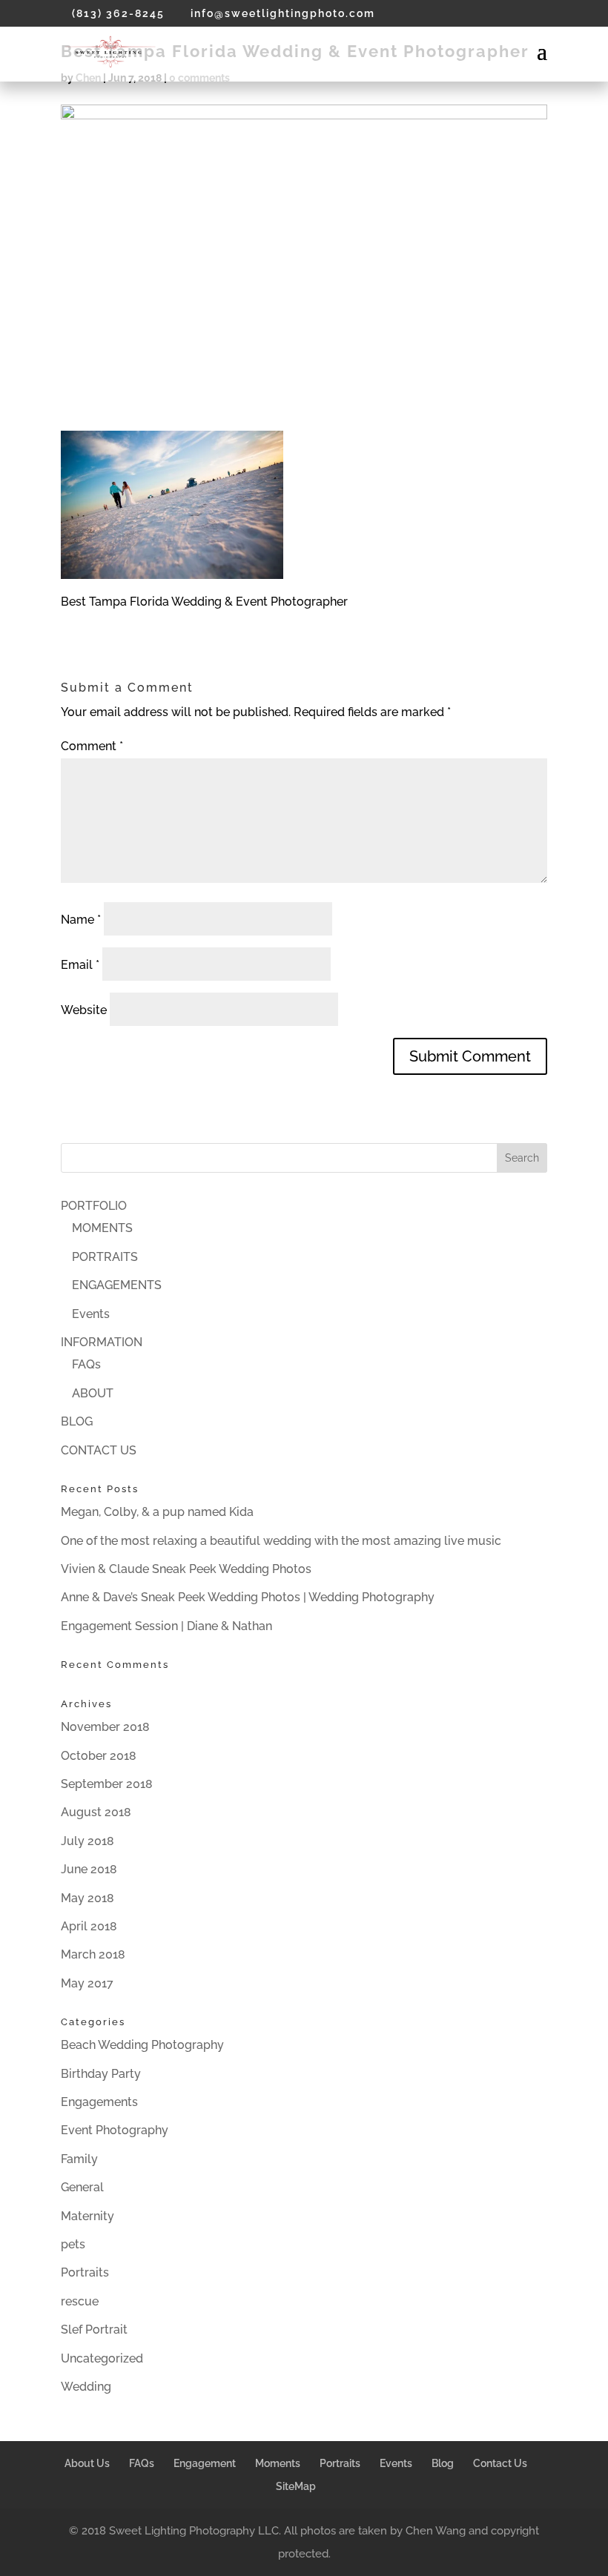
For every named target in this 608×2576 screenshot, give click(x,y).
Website (84, 1010)
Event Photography (115, 2130)
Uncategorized (102, 2358)
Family (79, 2159)
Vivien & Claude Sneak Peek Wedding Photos (186, 1569)
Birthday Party (101, 2074)
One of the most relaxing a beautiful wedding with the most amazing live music (281, 1541)
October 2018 (99, 1756)
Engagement (205, 2463)
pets (73, 2244)
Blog (443, 2463)
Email (80, 965)
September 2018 (107, 1784)
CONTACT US (99, 1450)
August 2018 (96, 1812)
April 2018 (89, 1926)
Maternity (87, 2216)
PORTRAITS (105, 1257)
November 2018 (105, 1727)
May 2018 (87, 1898)
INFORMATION (102, 1342)
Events (91, 1314)
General (82, 2187)
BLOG (77, 1421)
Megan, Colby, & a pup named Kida (157, 1512)
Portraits (85, 2272)
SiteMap (296, 2486)
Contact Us (500, 2463)
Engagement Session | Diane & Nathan (166, 1626)
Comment (92, 746)
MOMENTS (102, 1228)
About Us (87, 2463)
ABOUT (93, 1393)
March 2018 (93, 1954)
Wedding (86, 2387)
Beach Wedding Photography (142, 2045)
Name (81, 920)
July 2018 (87, 1841)
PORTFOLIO (94, 1206)
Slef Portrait (94, 2330)
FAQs (86, 1364)
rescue (80, 2301)
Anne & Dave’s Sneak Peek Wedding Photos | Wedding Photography (248, 1597)
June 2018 (89, 1869)
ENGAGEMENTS (117, 1285)
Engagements (99, 2102)
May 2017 (87, 1983)
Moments (278, 2463)
